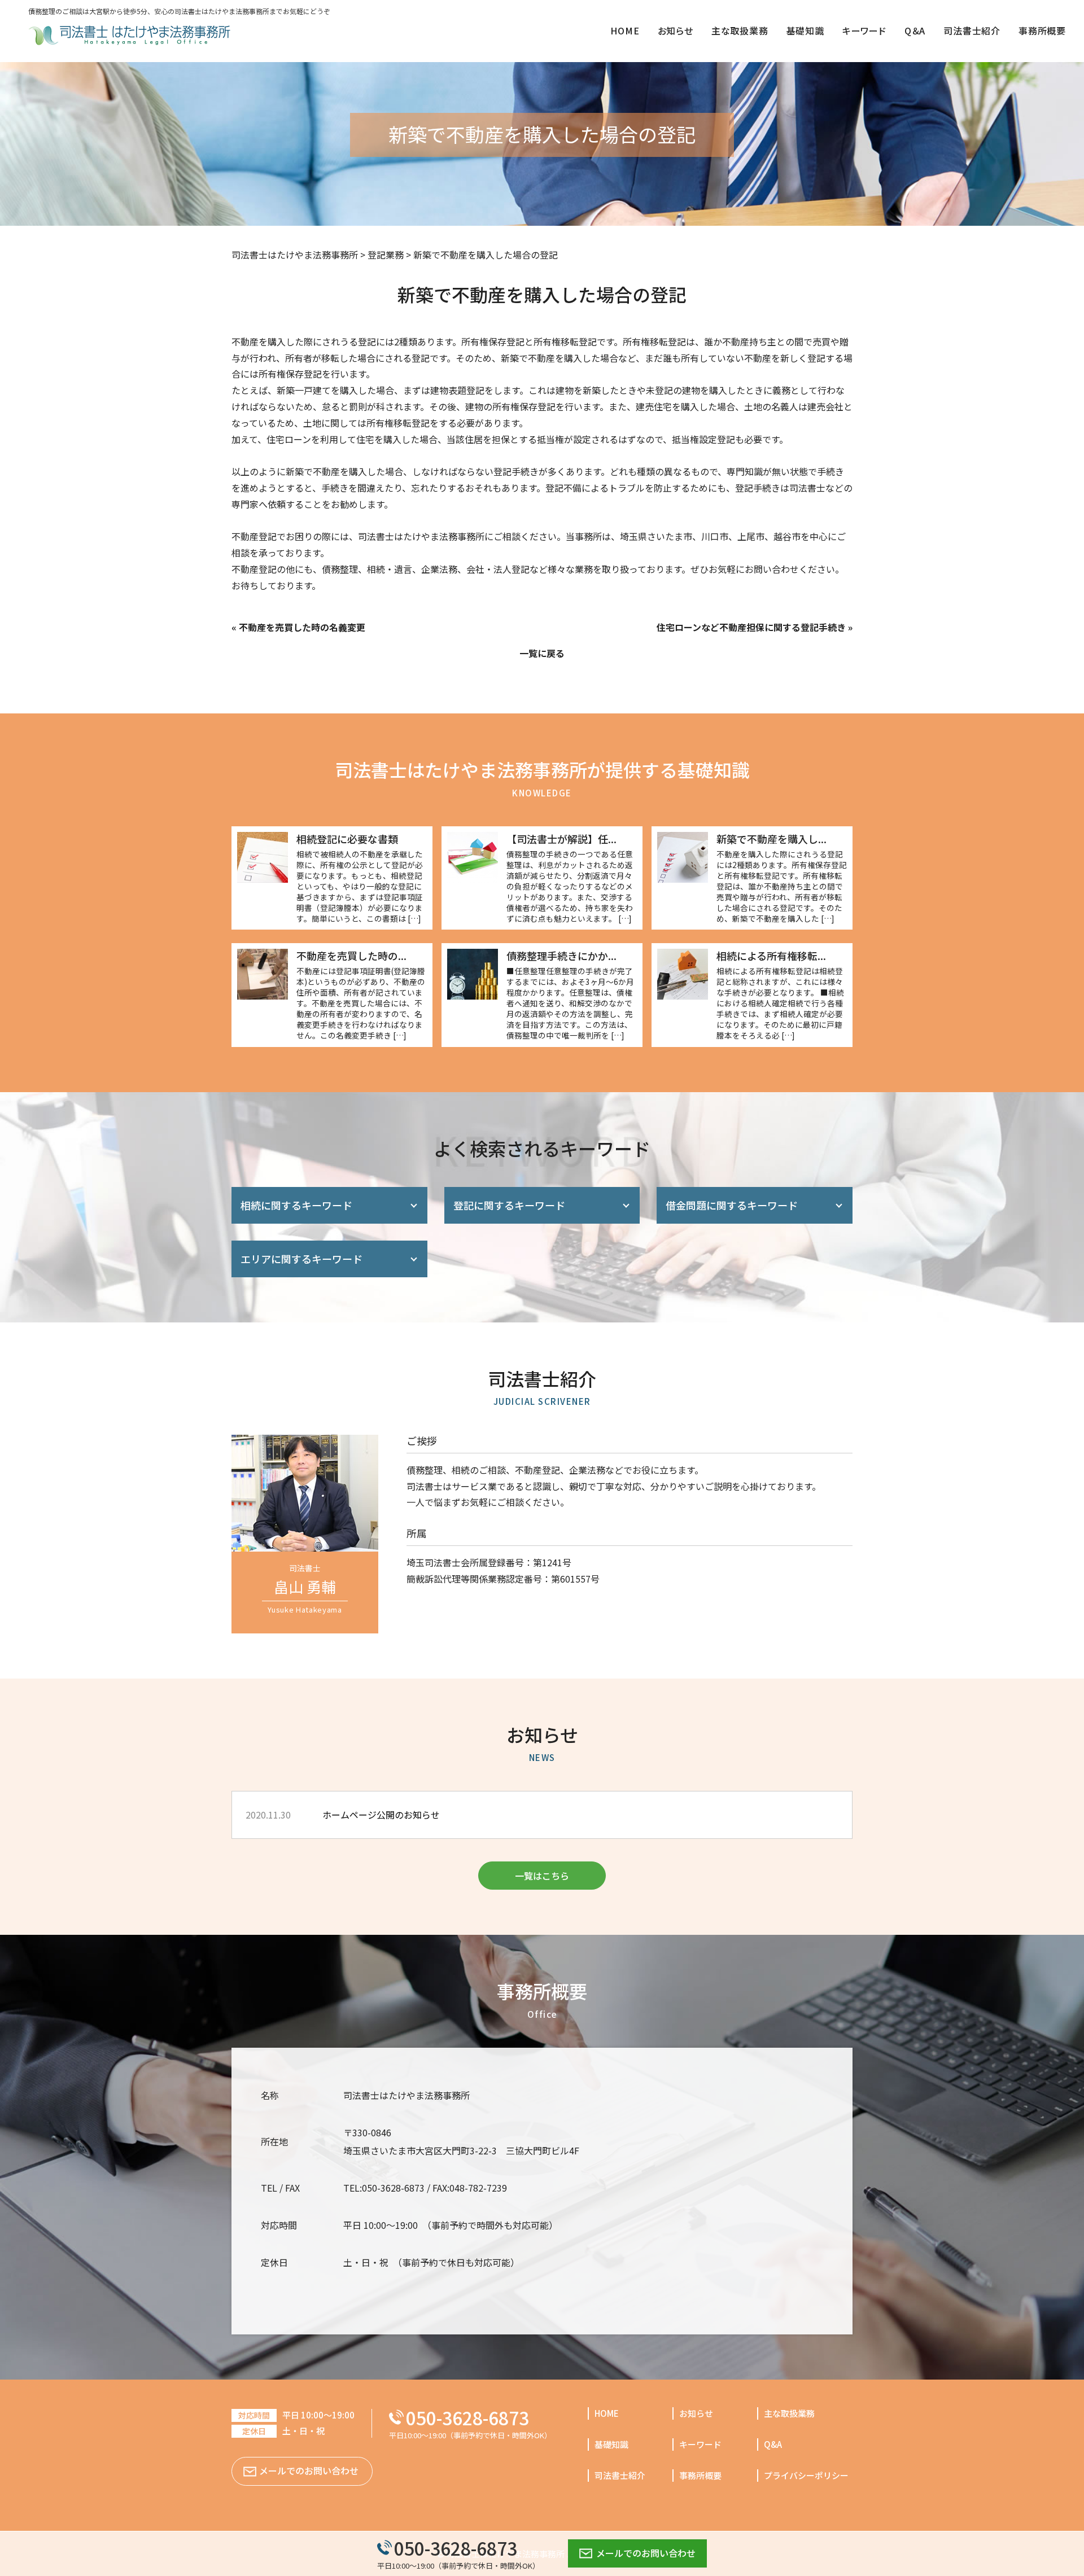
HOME (607, 2413)
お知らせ (696, 2413)
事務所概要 (700, 2475)
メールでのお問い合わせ (646, 2553)
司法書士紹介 (620, 2475)
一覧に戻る (542, 653)
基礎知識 (611, 2444)
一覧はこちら (542, 1876)
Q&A (773, 2444)
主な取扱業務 (789, 2413)
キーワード (700, 2444)
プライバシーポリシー (806, 2475)
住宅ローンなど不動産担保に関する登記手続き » (755, 627)
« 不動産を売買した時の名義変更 (298, 627)
